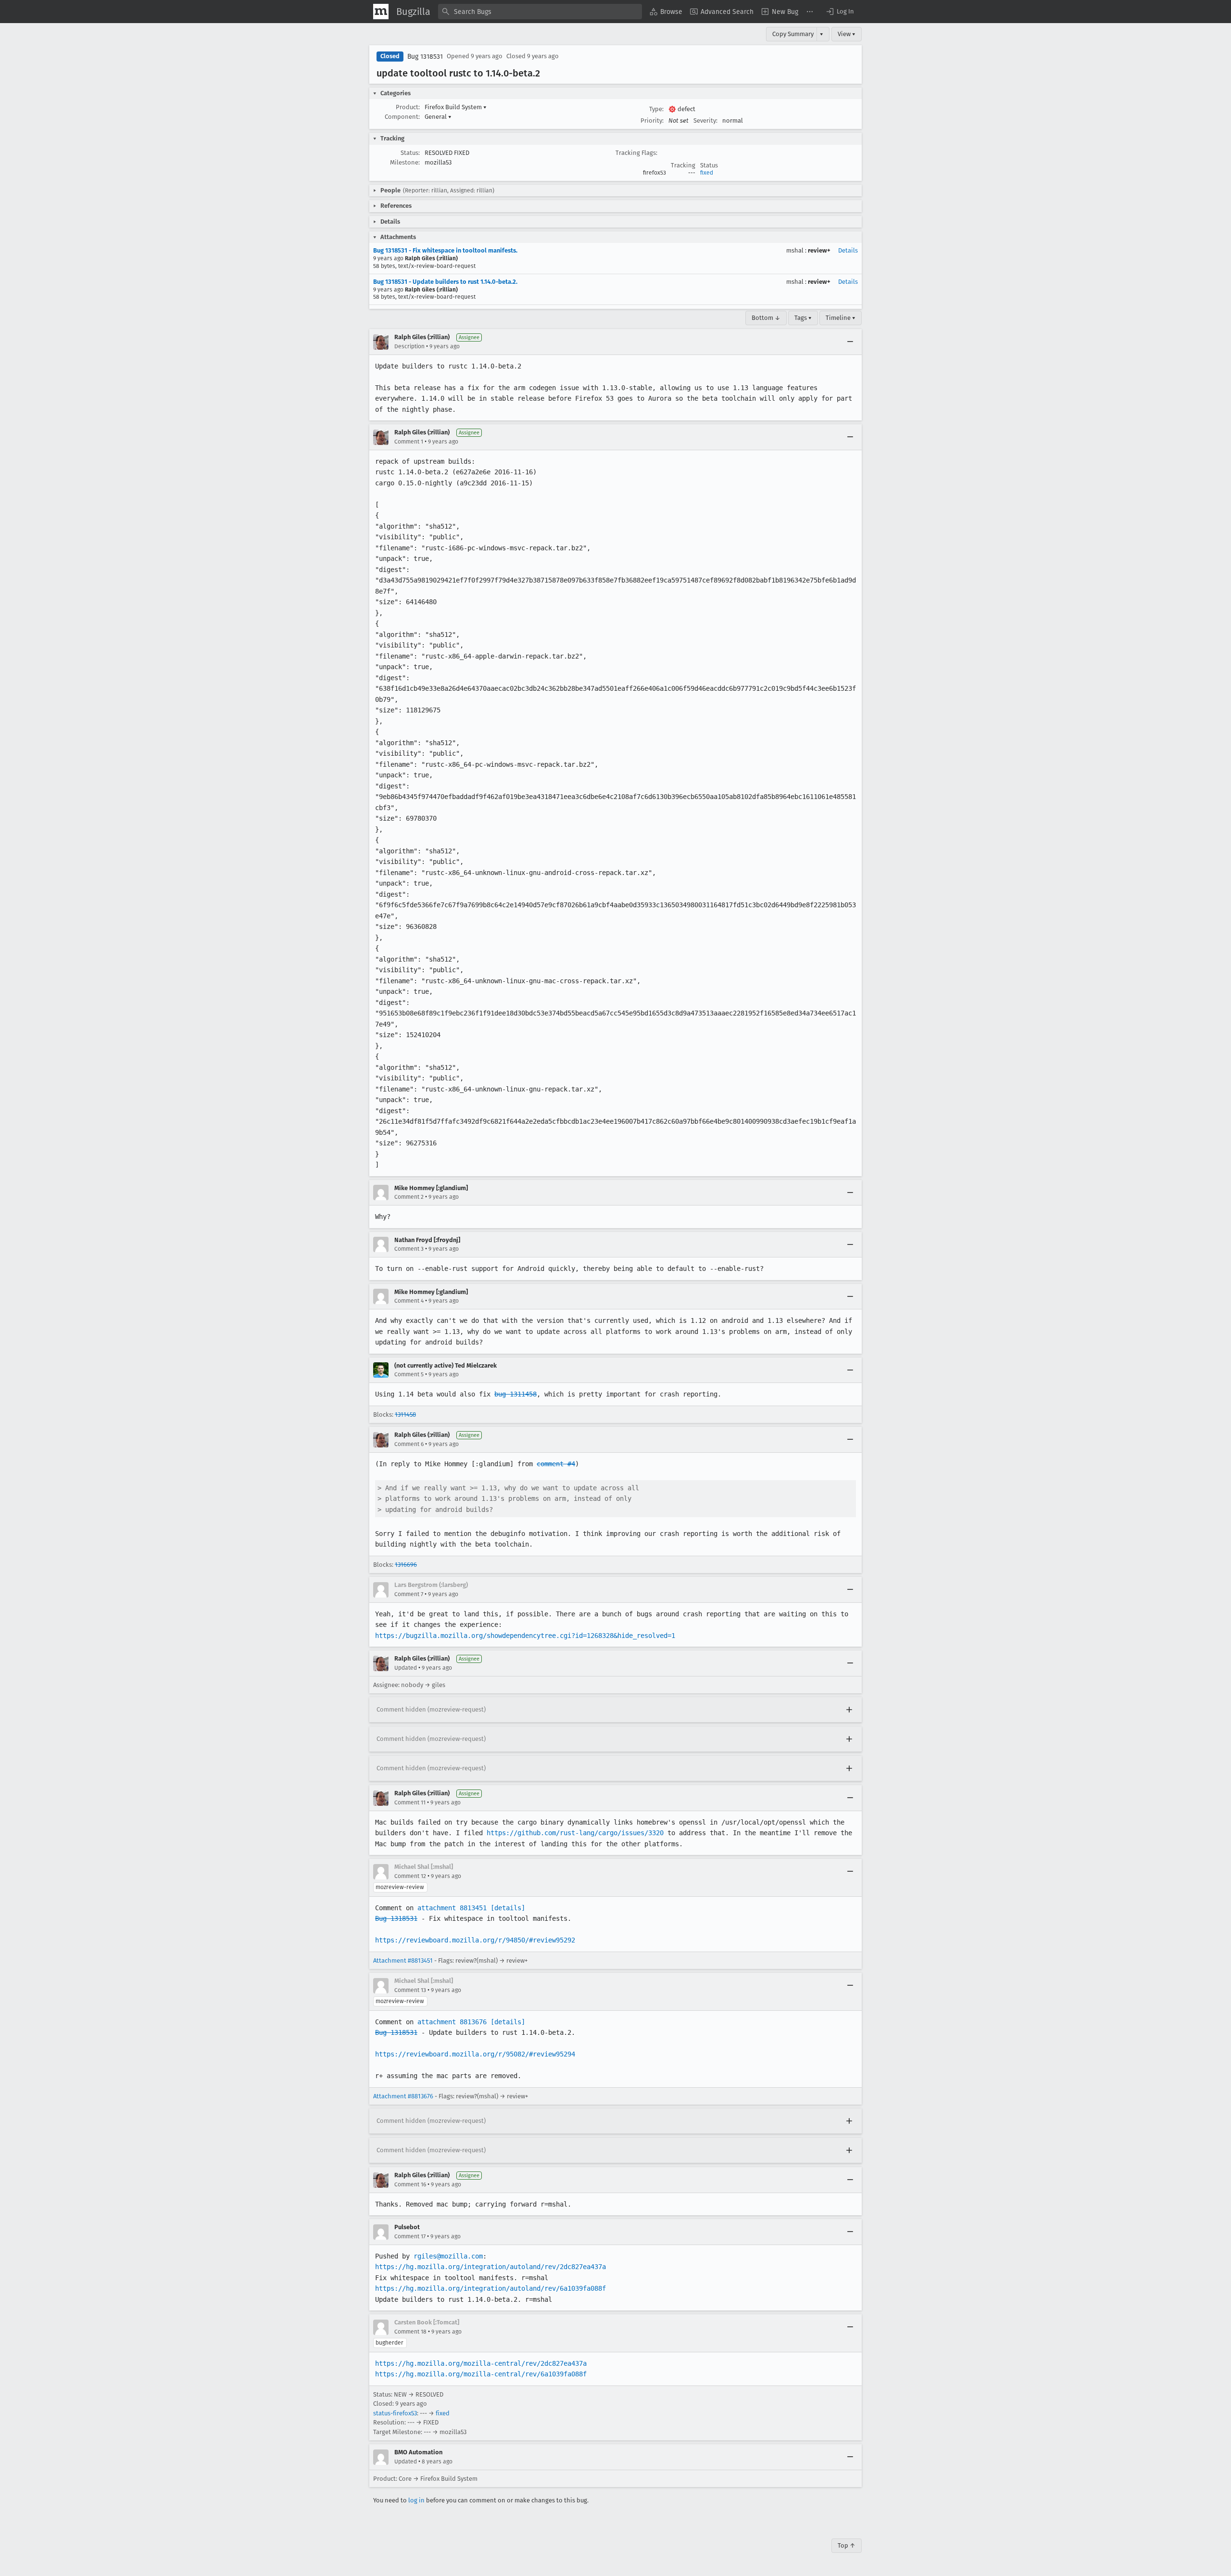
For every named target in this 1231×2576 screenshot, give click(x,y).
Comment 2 (409, 1197)
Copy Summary (793, 34)
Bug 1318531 (425, 57)
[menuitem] (666, 12)
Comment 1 (409, 442)
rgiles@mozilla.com (448, 2256)
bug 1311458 (515, 1394)
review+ (819, 250)
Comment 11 (410, 1802)
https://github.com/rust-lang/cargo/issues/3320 (575, 1833)
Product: (408, 107)
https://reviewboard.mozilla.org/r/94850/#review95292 (475, 1940)
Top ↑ (847, 2545)
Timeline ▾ (841, 318)
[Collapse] (850, 342)
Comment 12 (410, 1876)
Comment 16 (410, 2184)
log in (416, 2500)
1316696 (406, 1565)
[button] (840, 12)
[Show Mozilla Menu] (381, 12)
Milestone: (405, 162)
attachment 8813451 (452, 1908)
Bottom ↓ (766, 318)
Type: (656, 109)
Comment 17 (410, 2236)
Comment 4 (409, 1301)
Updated (406, 1668)
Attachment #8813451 (403, 1961)
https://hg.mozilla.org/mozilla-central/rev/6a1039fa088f (481, 2374)
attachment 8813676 (452, 2022)
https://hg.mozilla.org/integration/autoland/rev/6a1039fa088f (490, 2288)
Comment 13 (410, 1990)
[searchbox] (540, 12)
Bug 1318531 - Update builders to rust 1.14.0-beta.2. (445, 282)
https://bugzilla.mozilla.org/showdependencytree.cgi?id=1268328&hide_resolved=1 (525, 1636)
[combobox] (540, 12)
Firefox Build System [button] (456, 107)
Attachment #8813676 (403, 2096)
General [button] (438, 117)
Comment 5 (409, 1374)
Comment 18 (410, 2332)
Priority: (652, 121)
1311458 (405, 1415)
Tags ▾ (803, 318)
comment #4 (556, 1464)
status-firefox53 (395, 2413)
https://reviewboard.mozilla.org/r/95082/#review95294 (475, 2054)
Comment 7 (409, 1594)
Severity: (705, 121)
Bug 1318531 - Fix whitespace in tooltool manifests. (445, 250)
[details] (508, 1908)
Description (409, 346)
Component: (402, 117)
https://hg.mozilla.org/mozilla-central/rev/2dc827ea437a (481, 2363)
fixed (707, 173)
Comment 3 (409, 1249)
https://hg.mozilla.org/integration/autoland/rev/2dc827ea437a (490, 2267)
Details (848, 250)
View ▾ (847, 34)
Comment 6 (409, 1444)
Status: (410, 153)
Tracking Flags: (636, 153)
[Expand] (849, 1710)
